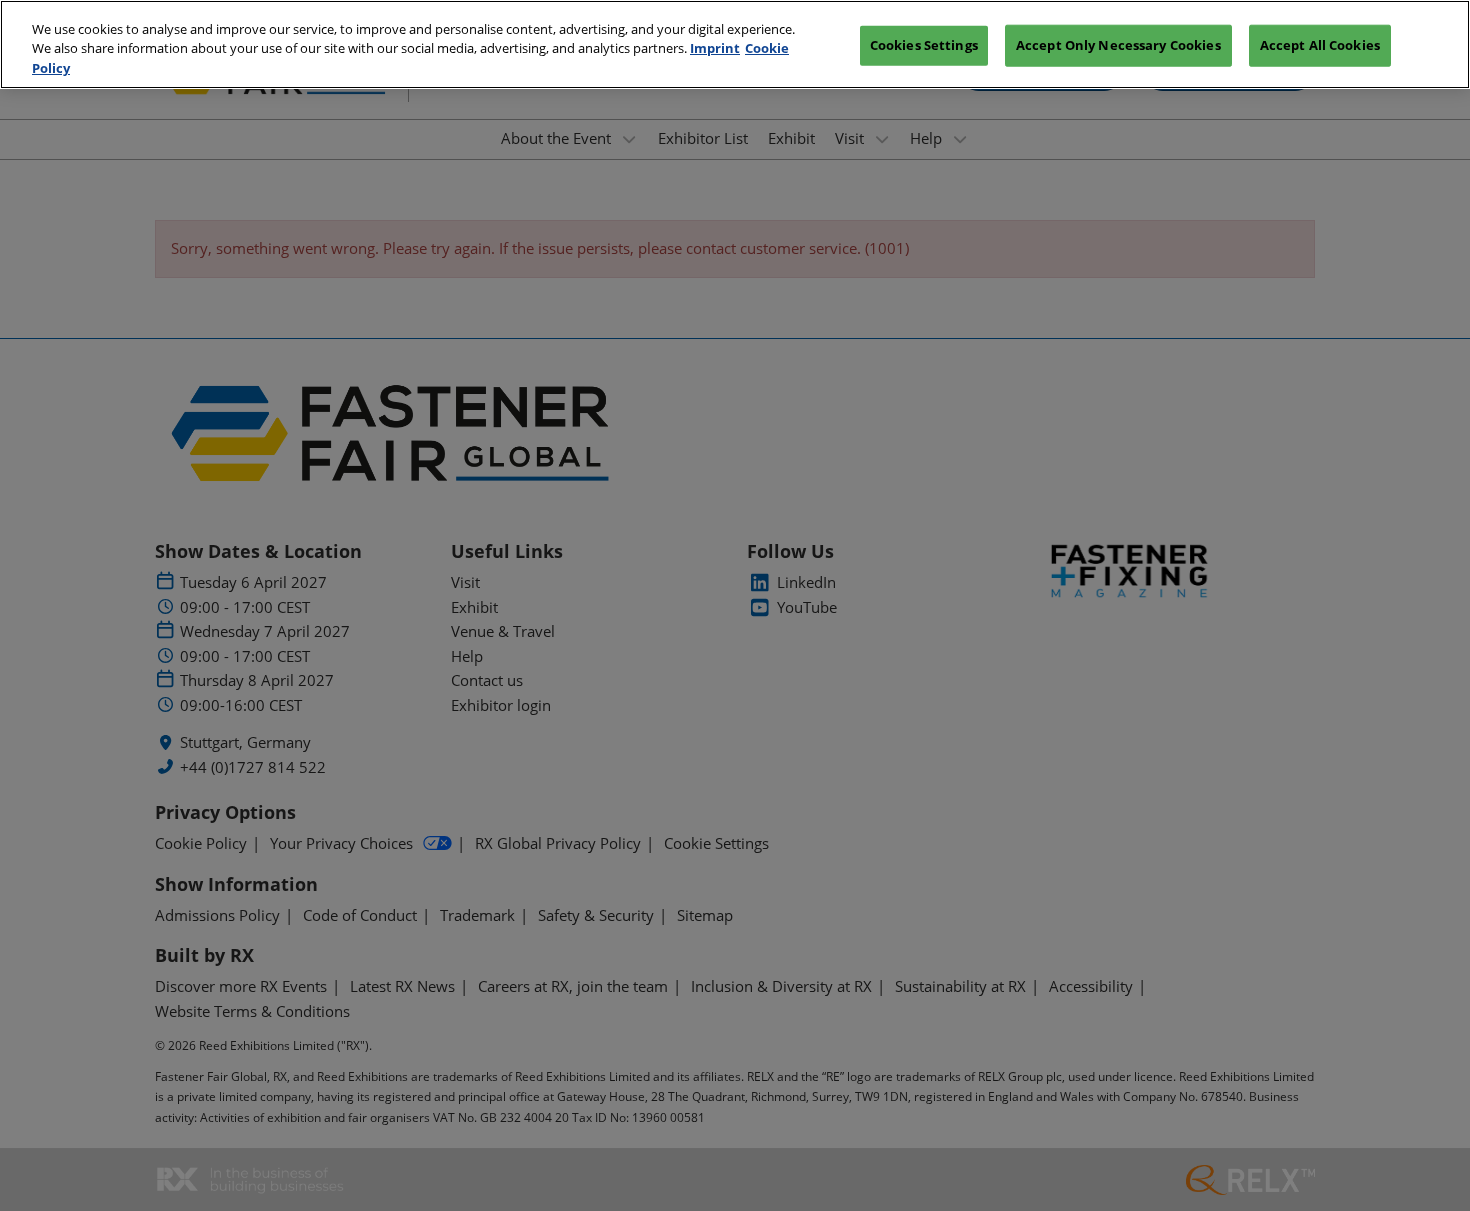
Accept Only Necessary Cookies (1118, 45)
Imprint (715, 49)
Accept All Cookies (1320, 45)
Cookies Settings (924, 45)
